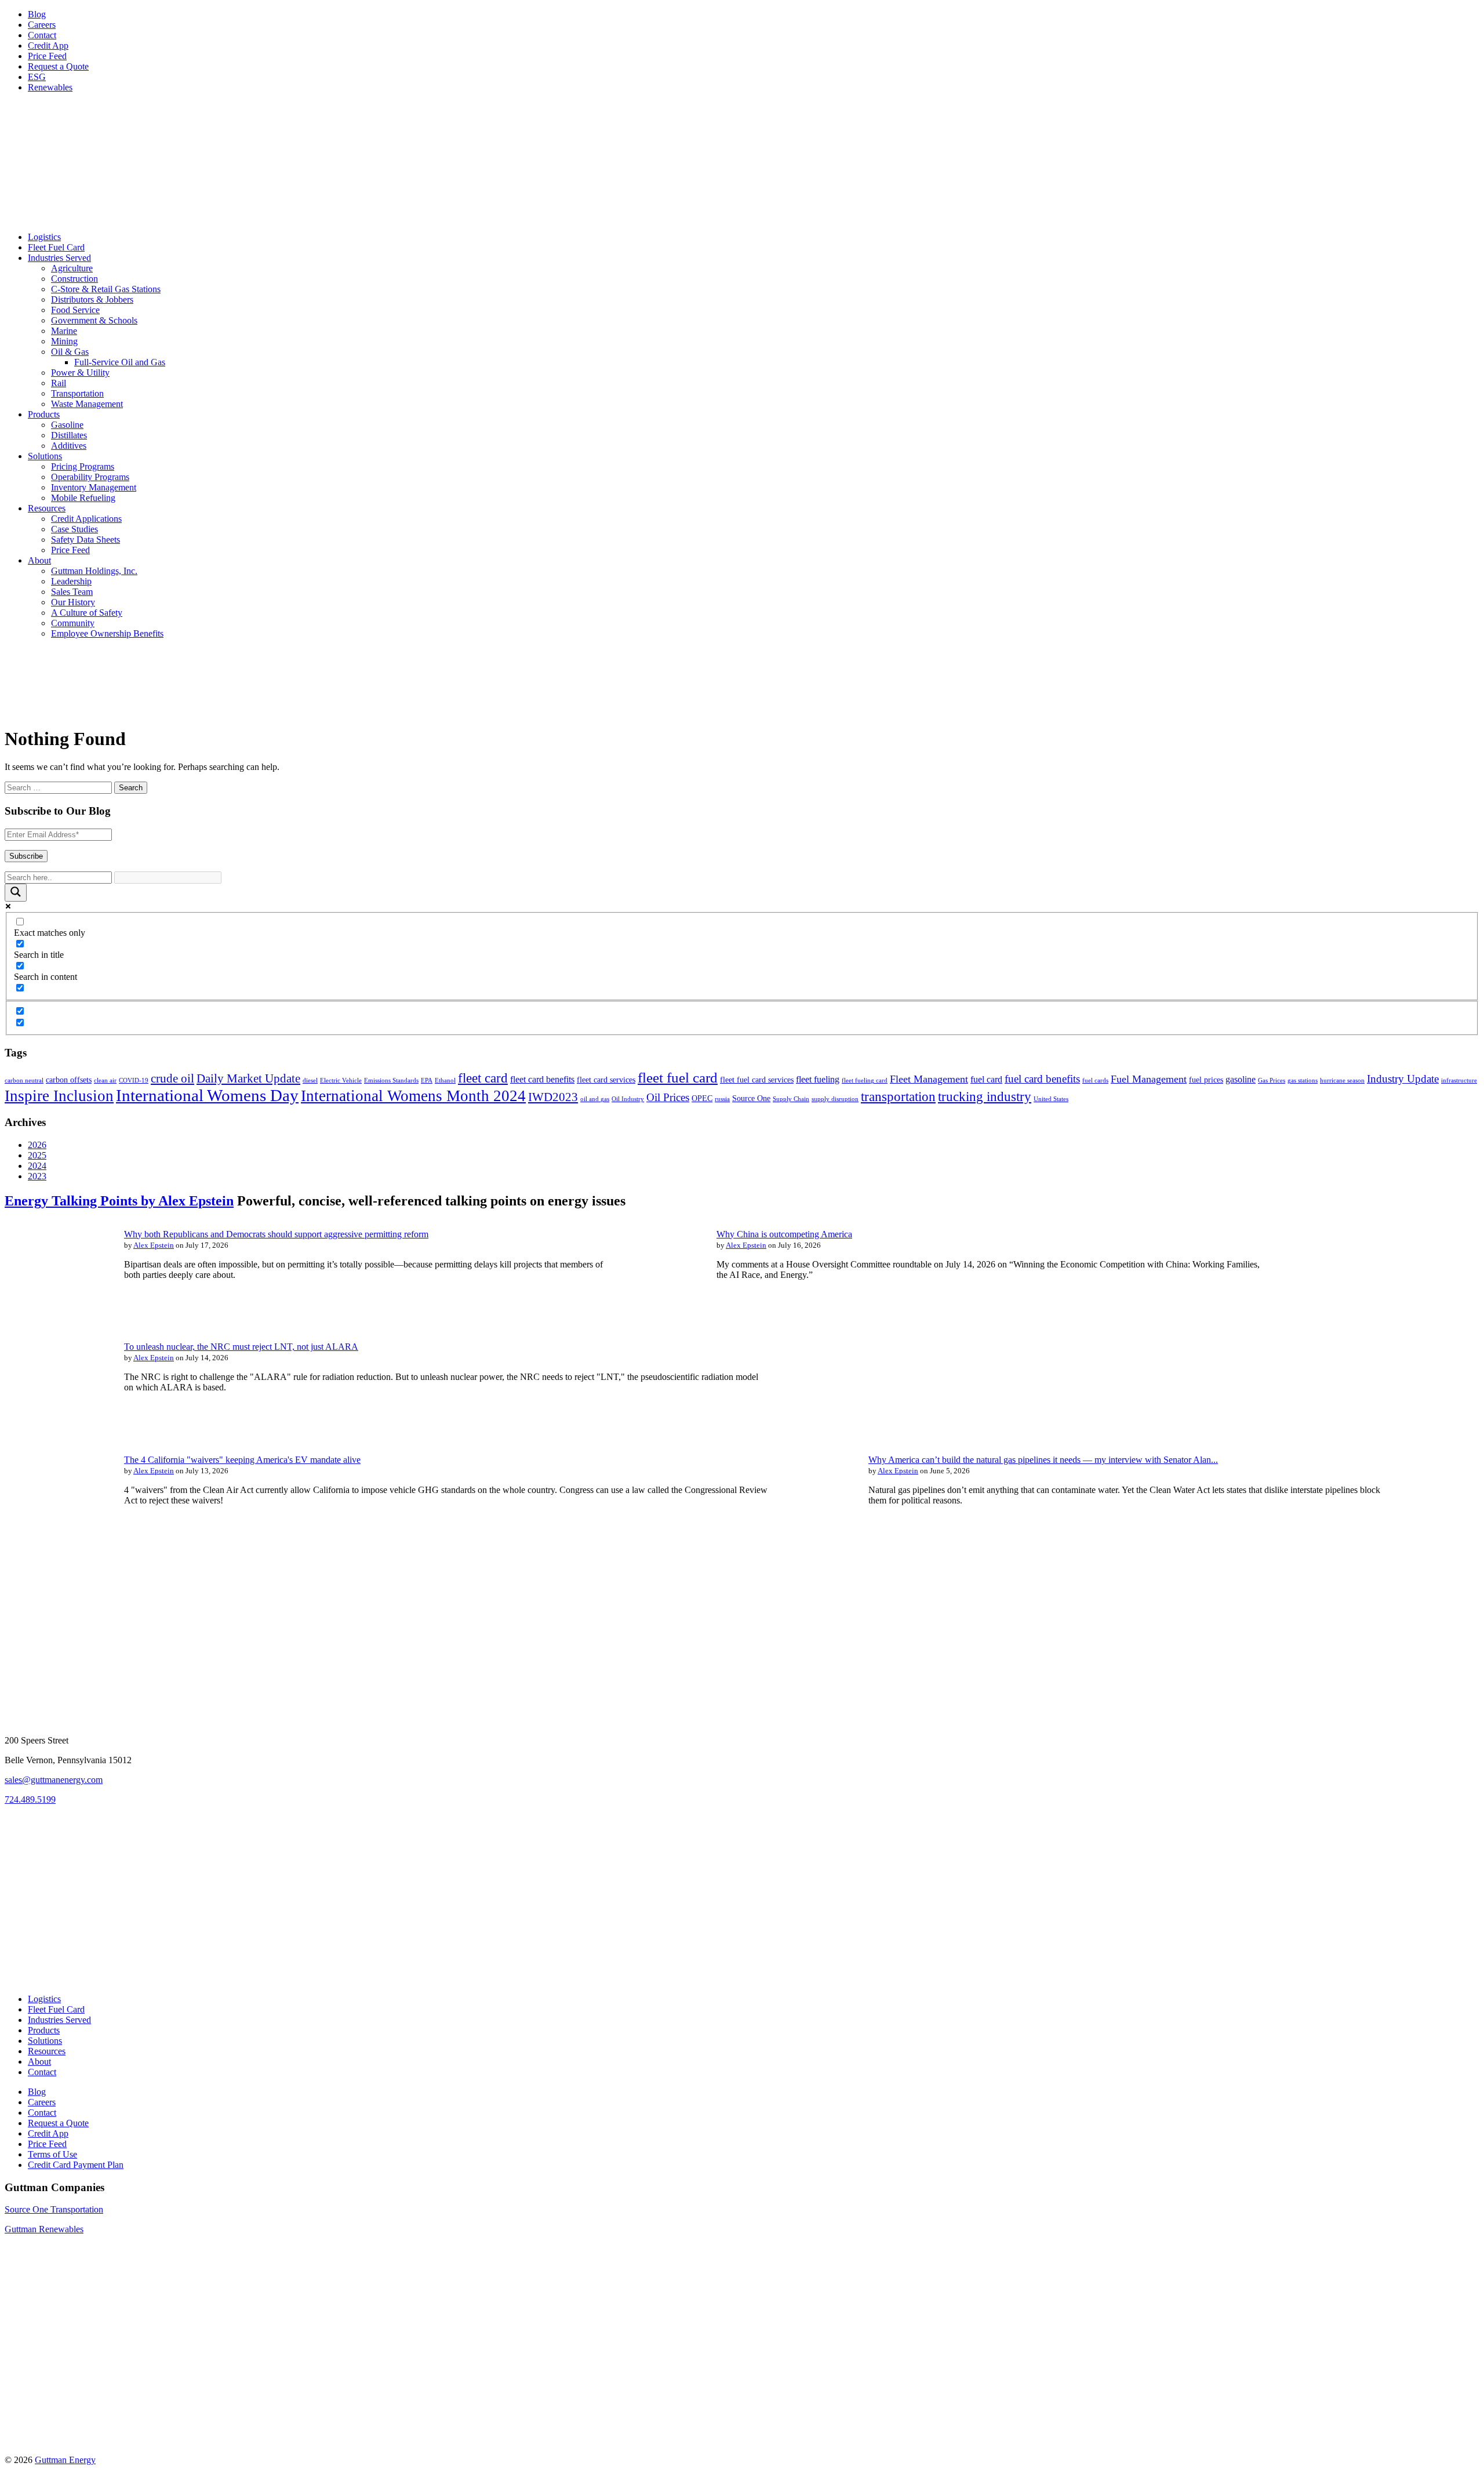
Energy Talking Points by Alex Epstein (119, 1201)
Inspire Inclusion (59, 1096)
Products (44, 414)
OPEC (702, 1098)
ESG (37, 77)
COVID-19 (134, 1080)
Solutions (45, 456)
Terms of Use (52, 2154)
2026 (37, 1145)
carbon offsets (69, 1080)
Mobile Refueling (83, 498)
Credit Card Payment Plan (76, 2165)
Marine (64, 331)
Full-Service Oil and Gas (120, 362)
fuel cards (1095, 1080)
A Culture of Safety (87, 613)
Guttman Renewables (44, 2229)
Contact (42, 35)
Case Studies (74, 529)
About (39, 560)
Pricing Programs (83, 466)
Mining (64, 341)
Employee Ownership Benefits (107, 633)
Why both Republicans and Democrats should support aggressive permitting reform (276, 1234)
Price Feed (47, 56)
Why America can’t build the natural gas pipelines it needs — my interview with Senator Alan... (1043, 1460)
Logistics (44, 237)
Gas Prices (1272, 1080)
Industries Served (59, 258)
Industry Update (1403, 1079)
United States (1051, 1099)
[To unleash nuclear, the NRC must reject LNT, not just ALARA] (57, 1428)
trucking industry (985, 1096)
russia (722, 1099)
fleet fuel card (678, 1078)
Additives (69, 446)
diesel (310, 1080)
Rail (59, 383)
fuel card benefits (1042, 1079)
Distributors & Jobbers (92, 299)
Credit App (48, 46)
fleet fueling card (865, 1080)
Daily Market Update (248, 1078)
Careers (42, 25)
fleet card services (606, 1080)
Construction (74, 279)
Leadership (71, 581)
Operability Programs (90, 477)
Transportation (77, 393)
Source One (751, 1098)
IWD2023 (553, 1097)
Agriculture (72, 268)
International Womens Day (207, 1095)
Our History (73, 602)
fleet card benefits (542, 1079)
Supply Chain (791, 1099)
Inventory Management (94, 487)
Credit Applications (86, 519)
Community (73, 623)
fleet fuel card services (757, 1080)
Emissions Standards (391, 1080)
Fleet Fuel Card (56, 247)
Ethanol (445, 1080)
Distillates (69, 435)
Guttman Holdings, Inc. (94, 571)
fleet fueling (818, 1079)
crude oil (172, 1078)
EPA (427, 1080)
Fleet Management (929, 1079)
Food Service (75, 310)
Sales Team (72, 592)
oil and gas (595, 1099)
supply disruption (835, 1099)
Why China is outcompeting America (784, 1234)
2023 (37, 1176)
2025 (37, 1155)
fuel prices (1206, 1080)
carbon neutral (24, 1080)
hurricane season (1342, 1080)
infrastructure (1459, 1080)
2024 (37, 1166)
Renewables (50, 87)
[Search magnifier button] (16, 893)
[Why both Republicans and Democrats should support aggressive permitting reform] (57, 1315)
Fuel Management (1149, 1079)
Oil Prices (668, 1097)
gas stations (1303, 1080)
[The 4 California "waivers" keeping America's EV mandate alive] (57, 1541)
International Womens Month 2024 (413, 1096)
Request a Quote (58, 66)
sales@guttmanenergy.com (54, 1780)
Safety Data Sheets (86, 540)
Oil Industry (628, 1099)
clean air (105, 1080)
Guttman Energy (65, 2460)
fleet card (483, 1078)
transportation (898, 1096)
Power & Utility (80, 373)
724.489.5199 (30, 1799)
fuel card (986, 1079)
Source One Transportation (54, 2209)
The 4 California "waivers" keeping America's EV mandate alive (242, 1460)
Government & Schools (94, 320)
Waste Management (87, 404)
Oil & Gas (70, 352)
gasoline (1241, 1079)
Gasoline (67, 425)
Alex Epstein (154, 1245)
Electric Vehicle (341, 1080)
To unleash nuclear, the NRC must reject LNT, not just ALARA (241, 1347)
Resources (47, 508)
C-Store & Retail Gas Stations (106, 289)
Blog (37, 14)
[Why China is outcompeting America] (649, 1315)
